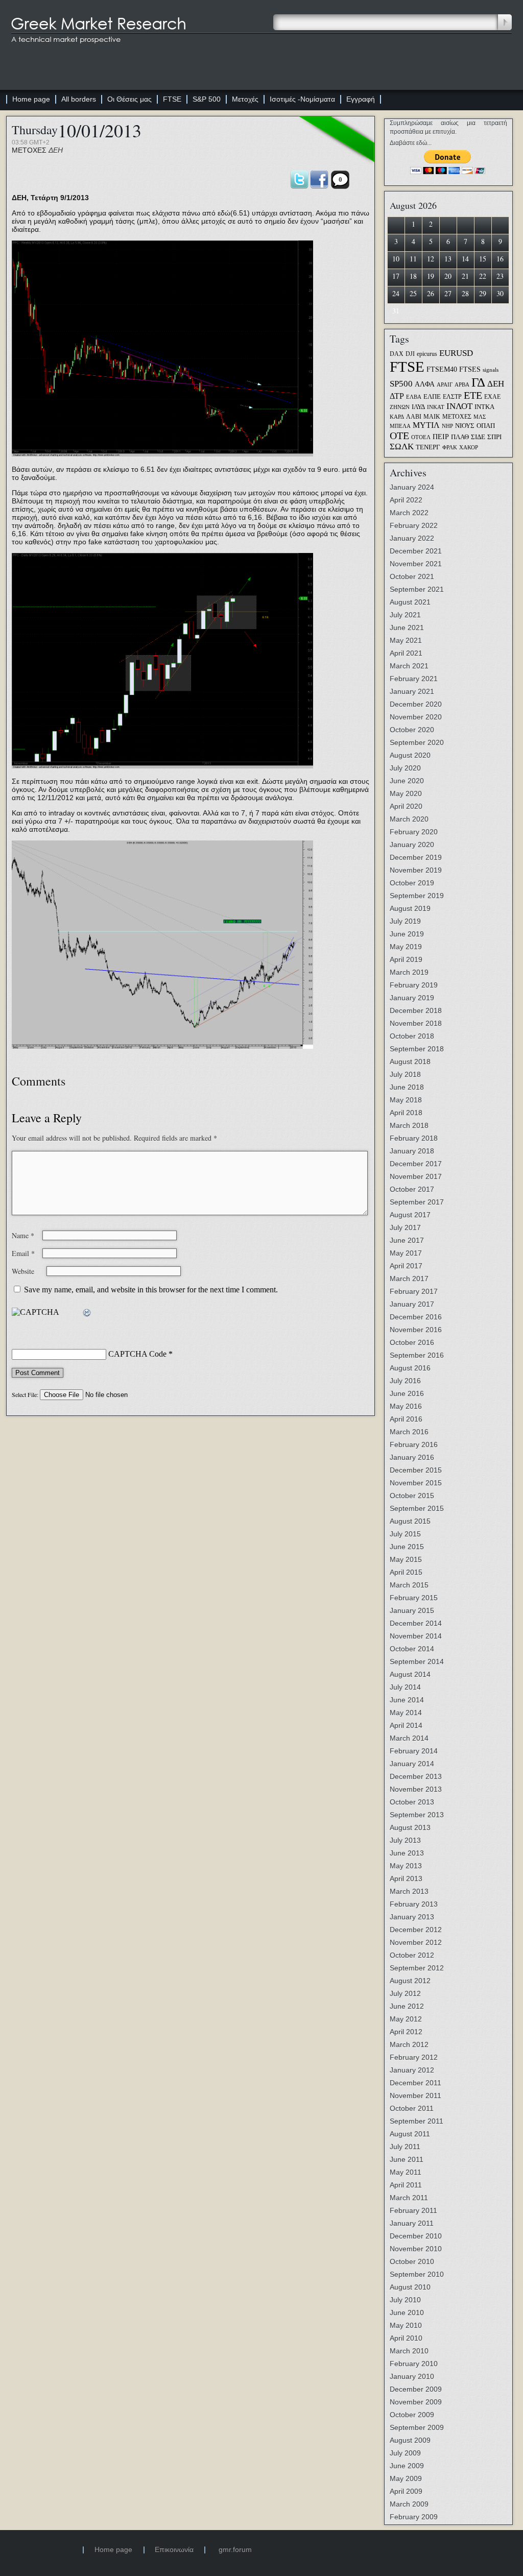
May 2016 (406, 1406)
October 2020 (412, 730)
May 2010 (406, 2325)
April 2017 (406, 1266)
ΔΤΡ (397, 396)
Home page (31, 99)
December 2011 (415, 2083)
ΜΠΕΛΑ (400, 426)
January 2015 (412, 1610)
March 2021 (409, 666)
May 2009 (406, 2478)
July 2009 (405, 2453)
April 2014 (406, 1725)
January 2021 (412, 691)
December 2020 (416, 704)
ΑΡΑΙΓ (445, 385)
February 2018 (414, 1138)
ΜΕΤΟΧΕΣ (29, 150)
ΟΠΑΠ (486, 426)
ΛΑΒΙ (414, 417)
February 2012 (414, 2057)
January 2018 (412, 1151)
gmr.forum (235, 2549)
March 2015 (409, 1585)
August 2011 (410, 2134)
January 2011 (412, 2223)
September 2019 (417, 896)
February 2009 (414, 2517)
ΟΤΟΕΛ (421, 437)
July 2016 (405, 1381)
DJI (410, 354)
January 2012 (412, 2070)
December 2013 (416, 1776)
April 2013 (406, 1879)
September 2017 (417, 1202)
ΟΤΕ (399, 436)
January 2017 (412, 1304)
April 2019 (406, 959)
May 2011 (406, 2172)
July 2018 (405, 1074)
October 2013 (412, 1802)
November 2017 (416, 1176)
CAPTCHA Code (137, 1354)
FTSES (470, 369)
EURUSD (456, 353)
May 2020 (406, 793)
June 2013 (407, 1853)
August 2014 (410, 1674)
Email (23, 1253)
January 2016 (412, 1457)
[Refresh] (87, 1313)
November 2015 (416, 1483)
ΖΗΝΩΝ (400, 407)
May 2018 (406, 1100)
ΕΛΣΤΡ (452, 397)
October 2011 (412, 2108)
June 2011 (407, 2159)
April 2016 (406, 1419)
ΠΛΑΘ (460, 437)
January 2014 (412, 1764)
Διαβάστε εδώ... (411, 143)
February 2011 (413, 2210)
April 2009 (406, 2491)
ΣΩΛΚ (402, 447)
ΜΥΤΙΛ (426, 425)
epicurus (427, 354)
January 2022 (412, 538)
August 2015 (410, 1521)
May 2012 (406, 2019)
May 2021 (406, 640)
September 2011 (417, 2121)
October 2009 (412, 2415)
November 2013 (416, 1789)
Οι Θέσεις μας (129, 99)
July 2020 (405, 768)
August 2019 (410, 908)
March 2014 (409, 1738)
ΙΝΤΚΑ (484, 407)
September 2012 (417, 1968)
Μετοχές (245, 99)
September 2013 (417, 1815)
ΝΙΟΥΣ (465, 426)
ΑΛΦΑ (425, 384)
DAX (397, 354)
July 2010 (405, 2300)
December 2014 (416, 1623)
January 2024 (412, 487)
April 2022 (406, 500)
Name (23, 1235)
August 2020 (410, 755)
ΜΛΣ (480, 417)
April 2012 (406, 2032)
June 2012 (407, 2006)
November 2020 (416, 717)
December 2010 (416, 2236)
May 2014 (406, 1713)
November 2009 (416, 2402)
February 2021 (414, 679)
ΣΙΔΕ (478, 437)
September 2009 (417, 2427)
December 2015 (416, 1470)
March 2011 (409, 2198)
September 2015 (417, 1508)
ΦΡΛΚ (450, 448)
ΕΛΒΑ (414, 397)
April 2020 (406, 806)
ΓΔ (478, 382)
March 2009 (409, 2504)
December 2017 (416, 1164)
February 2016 (414, 1445)
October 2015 (412, 1496)
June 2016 (407, 1393)
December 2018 (416, 1010)
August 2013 (410, 1827)
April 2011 (406, 2185)
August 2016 (410, 1368)
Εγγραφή (361, 99)
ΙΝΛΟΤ (459, 406)
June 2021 (407, 628)
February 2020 (414, 832)
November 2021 (416, 564)
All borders (79, 99)
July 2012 (405, 1993)
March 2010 (409, 2351)
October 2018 (412, 1036)
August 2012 (410, 1981)
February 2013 (414, 1904)
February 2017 (414, 1291)
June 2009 (407, 2466)
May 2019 (406, 947)
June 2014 (407, 1700)
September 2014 (417, 1662)
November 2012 (416, 1942)
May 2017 (406, 1253)
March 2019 (409, 972)
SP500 (401, 383)
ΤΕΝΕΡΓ (428, 447)
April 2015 (406, 1572)
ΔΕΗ (56, 150)
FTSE (172, 99)
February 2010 (414, 2364)
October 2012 (412, 1955)
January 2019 (412, 998)
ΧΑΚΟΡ (469, 448)
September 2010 (417, 2274)
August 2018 (410, 1062)
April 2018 (406, 1113)
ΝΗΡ (447, 426)
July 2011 (405, 2147)
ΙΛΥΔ (418, 407)
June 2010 (407, 2313)
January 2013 (412, 1917)
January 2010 (412, 2376)
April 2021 (406, 653)
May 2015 (406, 1559)
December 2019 (416, 857)
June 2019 (407, 934)
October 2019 (412, 883)
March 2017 (409, 1279)
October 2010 (412, 2261)
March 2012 (409, 2044)
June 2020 (407, 781)
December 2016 (416, 1317)
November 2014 (416, 1636)
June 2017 (407, 1240)
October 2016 (412, 1342)
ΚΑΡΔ (397, 417)
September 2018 (417, 1049)
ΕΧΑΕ (492, 397)
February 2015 (414, 1598)
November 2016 (416, 1330)
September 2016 (417, 1355)
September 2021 (417, 589)
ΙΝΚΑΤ (436, 407)
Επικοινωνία (174, 2549)
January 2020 (412, 845)
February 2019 (414, 985)
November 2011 (415, 2096)
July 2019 (405, 921)
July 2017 (405, 1227)
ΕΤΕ (473, 395)
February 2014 (414, 1751)
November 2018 (416, 1023)
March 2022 (409, 513)
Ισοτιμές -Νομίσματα (302, 99)
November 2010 (416, 2249)
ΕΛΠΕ (432, 397)
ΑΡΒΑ (462, 385)
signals (491, 370)
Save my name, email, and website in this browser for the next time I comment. (151, 1290)
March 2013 (409, 1891)
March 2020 (409, 819)
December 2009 (416, 2389)
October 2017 (412, 1189)
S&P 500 (207, 99)
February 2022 (414, 525)
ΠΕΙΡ (441, 437)
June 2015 (407, 1547)
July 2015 (405, 1534)
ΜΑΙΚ (432, 417)
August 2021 (410, 602)
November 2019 (416, 870)
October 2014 (412, 1649)
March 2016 (409, 1432)
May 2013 (406, 1866)
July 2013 (405, 1840)
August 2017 (410, 1215)
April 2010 (406, 2338)
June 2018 (407, 1087)
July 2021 (405, 615)
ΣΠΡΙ (494, 437)
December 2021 (416, 551)
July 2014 (405, 1687)
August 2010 (410, 2287)
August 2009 (410, 2440)
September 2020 (417, 742)
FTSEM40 (442, 369)
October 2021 (412, 576)
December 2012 (416, 1930)
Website (23, 1271)
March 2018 (409, 1125)
